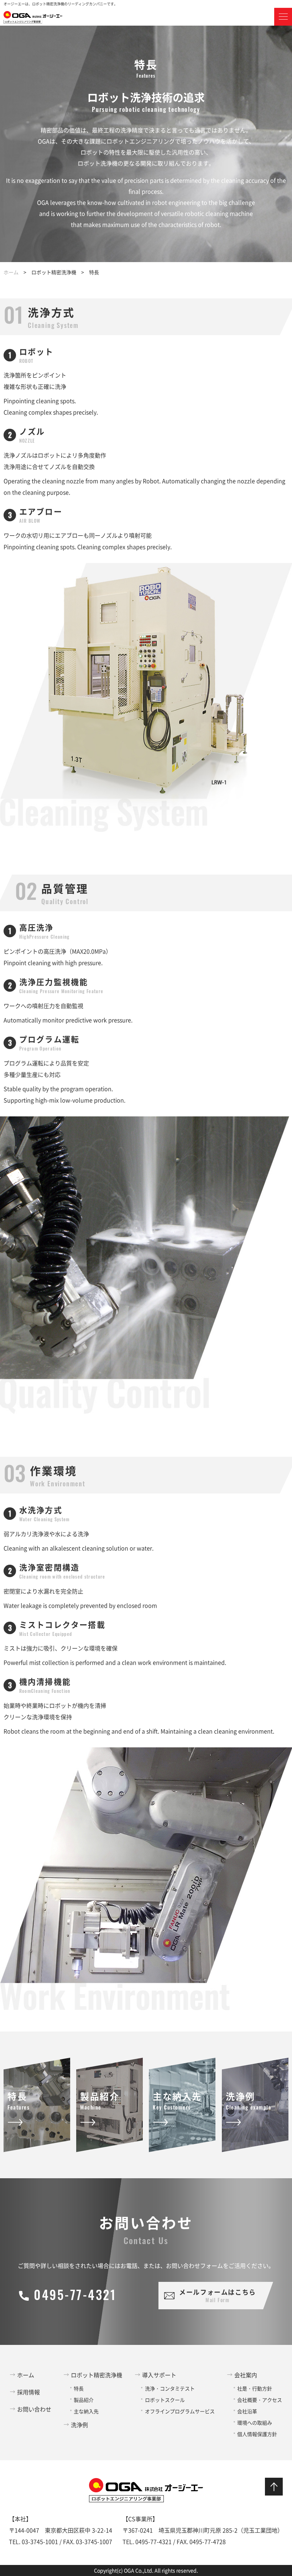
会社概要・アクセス (260, 2400)
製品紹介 (84, 2400)
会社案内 (246, 2375)
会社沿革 (247, 2411)
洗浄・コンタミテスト (170, 2388)
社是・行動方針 (255, 2388)
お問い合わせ (34, 2409)
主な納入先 (86, 2411)
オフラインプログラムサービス (180, 2411)
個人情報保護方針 (257, 2434)
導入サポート (159, 2375)
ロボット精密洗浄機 (97, 2375)
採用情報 (28, 2392)
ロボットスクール (165, 2400)
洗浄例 (79, 2425)
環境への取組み (255, 2423)
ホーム (11, 272)
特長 (79, 2388)
